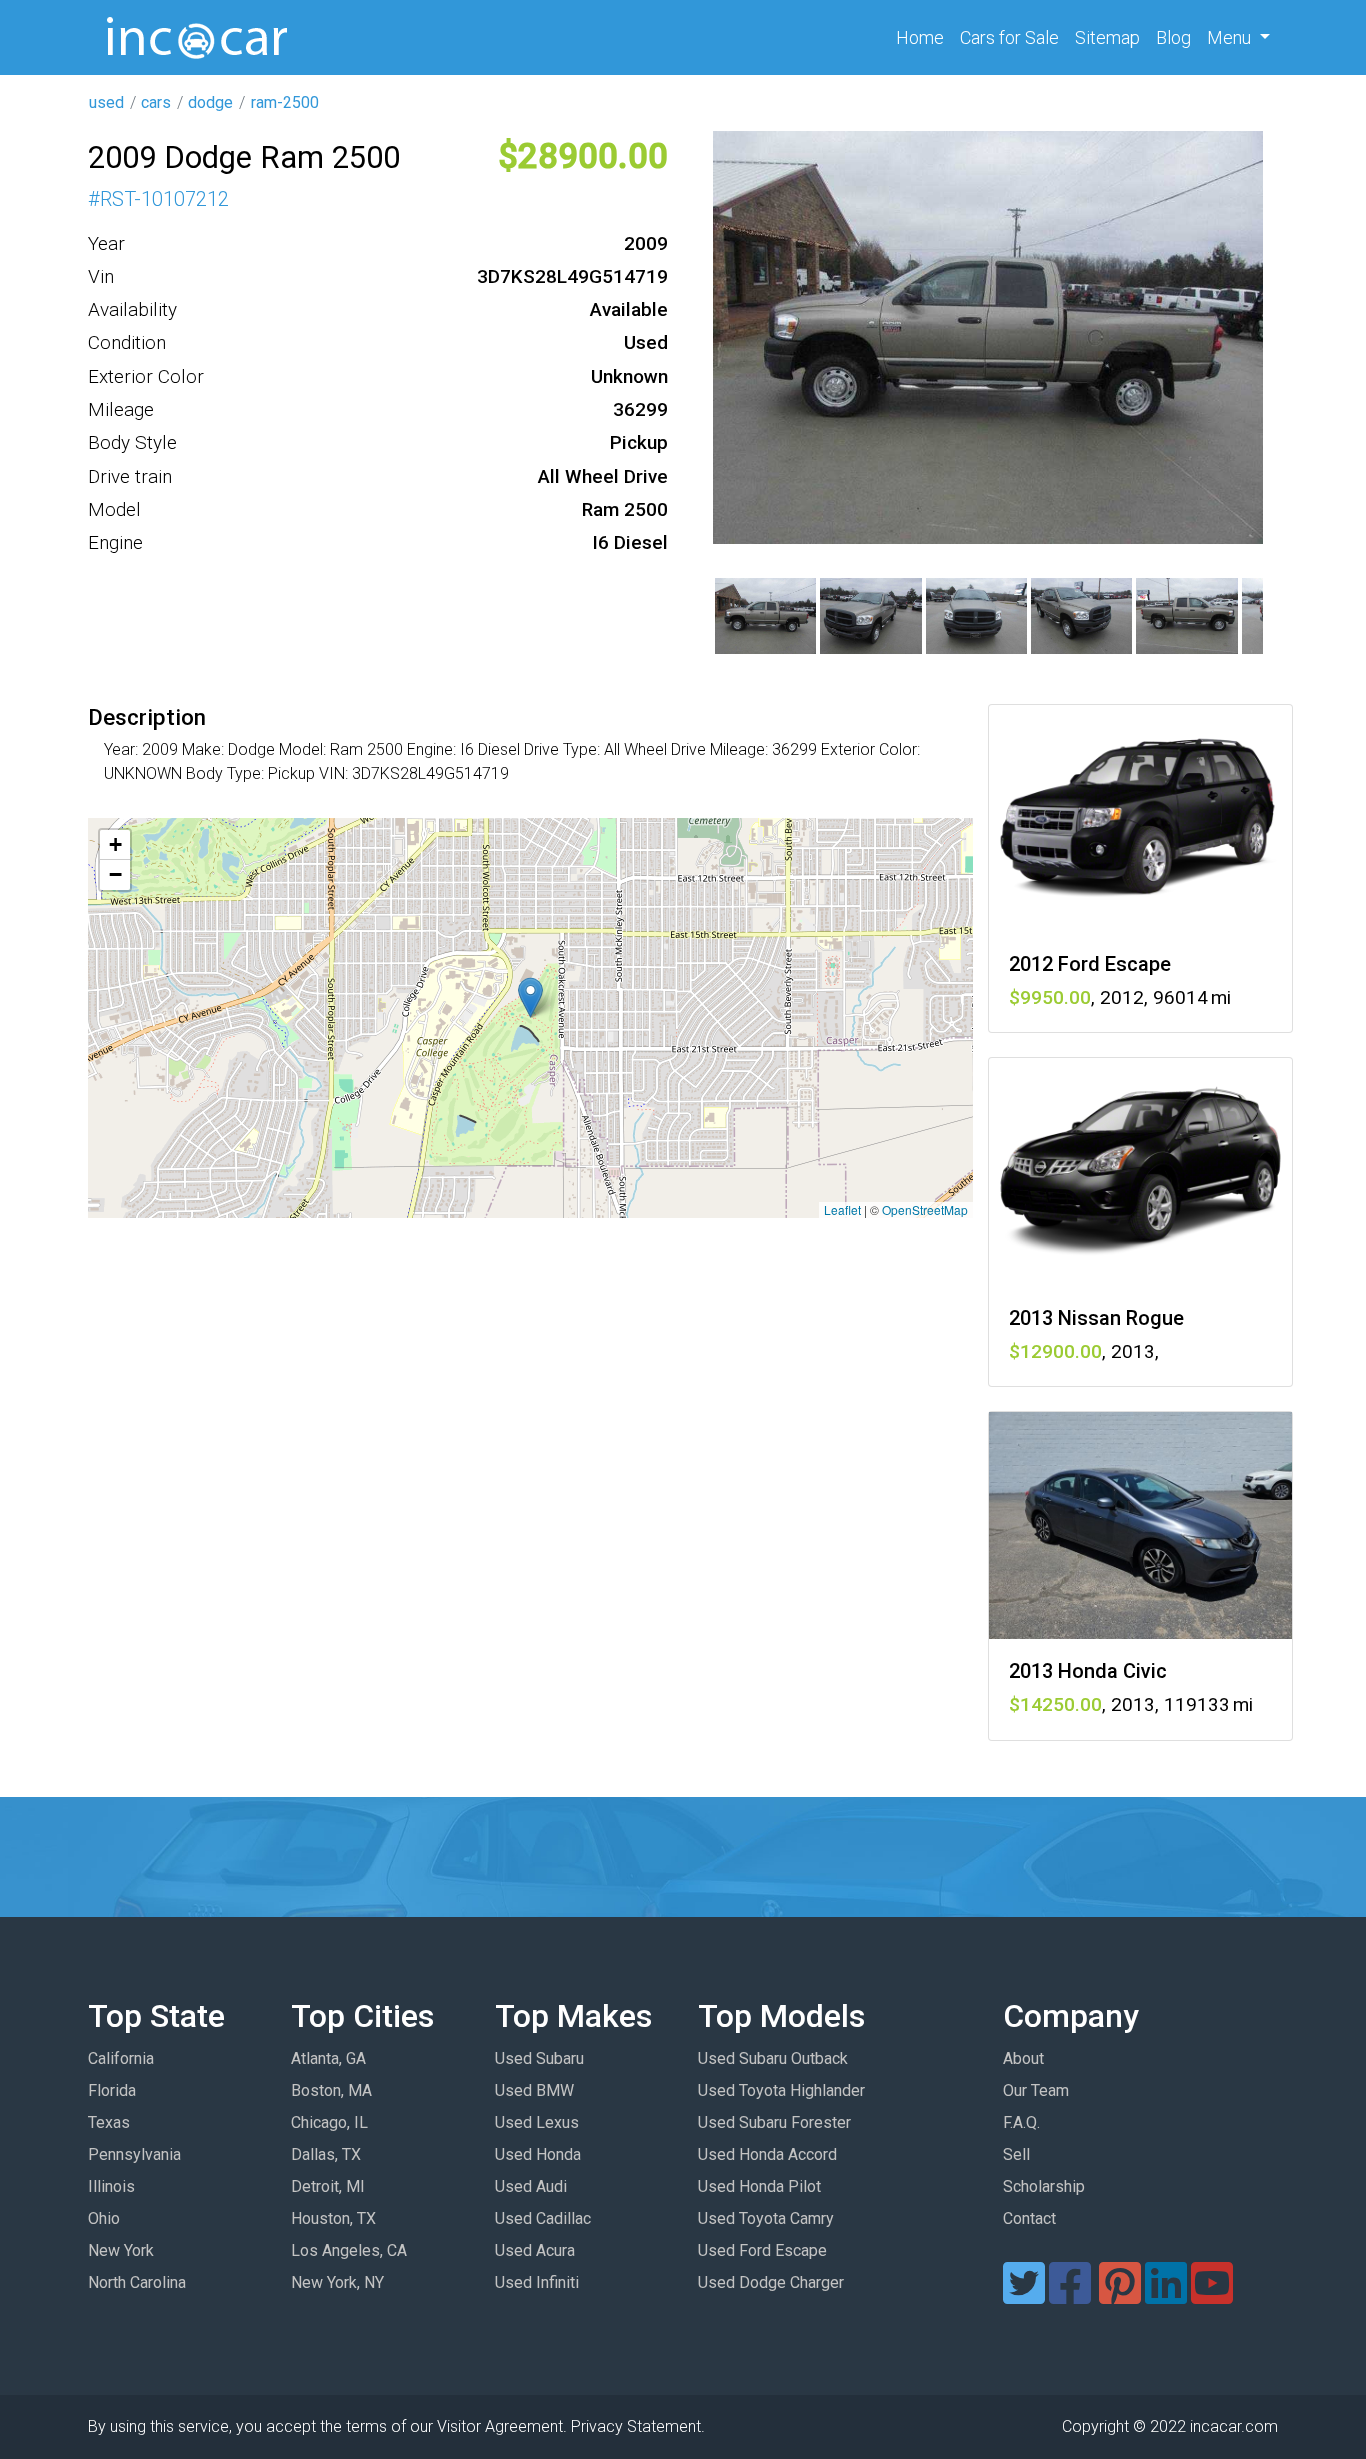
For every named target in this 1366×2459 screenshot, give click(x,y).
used (106, 102)
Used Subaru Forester (774, 2122)
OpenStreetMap (925, 1209)
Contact (1029, 2218)
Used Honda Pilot (759, 2186)
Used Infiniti (537, 2282)
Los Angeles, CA (349, 2250)
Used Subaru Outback (773, 2058)
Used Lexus (537, 2122)
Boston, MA (331, 2090)
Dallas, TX (326, 2154)
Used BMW (534, 2090)
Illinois (111, 2186)
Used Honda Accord (767, 2154)
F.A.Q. (1021, 2122)
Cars (1009, 37)
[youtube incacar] (1212, 2295)
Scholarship (1044, 2186)
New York (121, 2250)
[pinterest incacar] (1120, 2295)
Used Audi (531, 2186)
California (121, 2058)
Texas (109, 2122)
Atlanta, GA (328, 2058)
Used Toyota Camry (766, 2218)
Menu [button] (1231, 37)
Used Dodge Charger (771, 2282)
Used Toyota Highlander (781, 2090)
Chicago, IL (329, 2122)
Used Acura (535, 2250)
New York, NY (337, 2282)
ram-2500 (285, 102)
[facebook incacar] (1070, 2295)
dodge (210, 102)
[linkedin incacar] (1166, 2295)
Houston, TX (333, 2218)
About (1023, 2058)
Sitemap (1107, 37)
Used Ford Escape (762, 2250)
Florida (112, 2090)
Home (924, 37)
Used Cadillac (543, 2218)
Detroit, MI (328, 2186)
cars (156, 102)
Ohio (104, 2218)
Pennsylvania (134, 2154)
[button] (530, 997)
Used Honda (538, 2154)
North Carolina (137, 2282)
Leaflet (842, 1209)
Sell (1016, 2154)
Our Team (1036, 2090)
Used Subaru (539, 2058)
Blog (1173, 37)
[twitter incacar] (1024, 2295)
